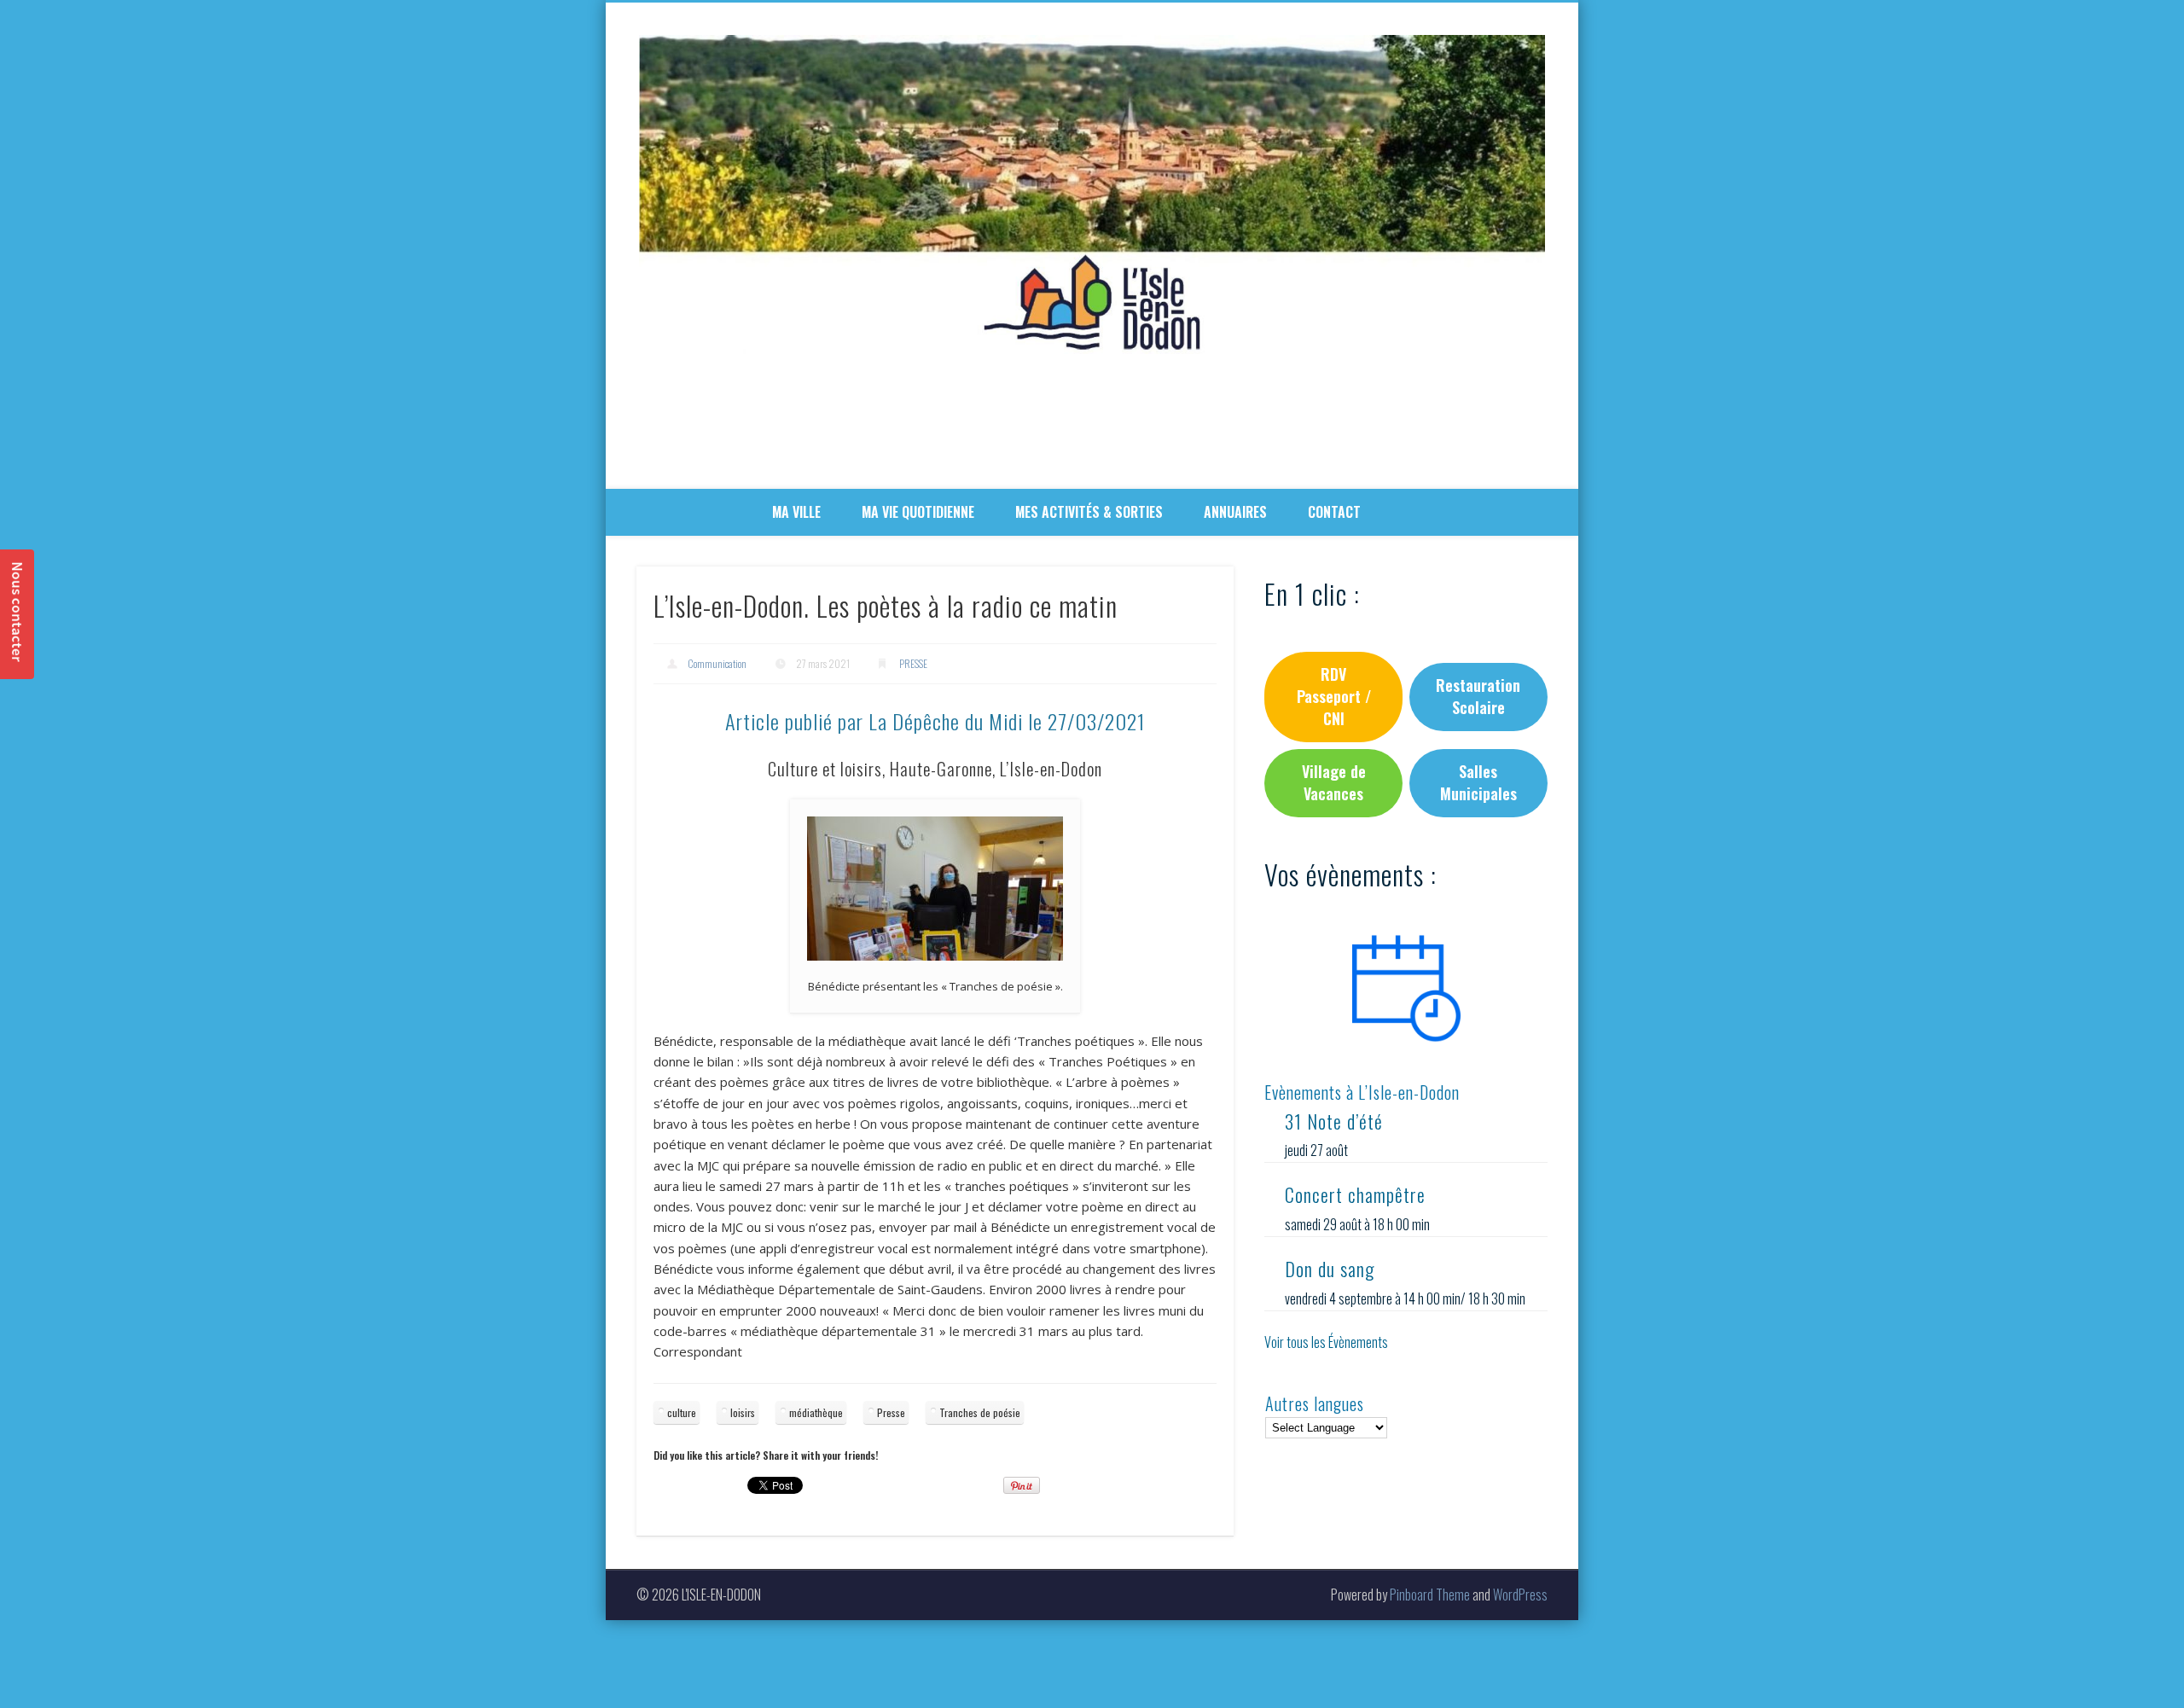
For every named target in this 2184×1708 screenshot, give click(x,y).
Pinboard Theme (1430, 1595)
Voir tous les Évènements (1326, 1342)
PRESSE (913, 663)
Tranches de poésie (980, 1412)
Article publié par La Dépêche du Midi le (935, 721)
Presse (891, 1412)
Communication (717, 663)
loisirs (743, 1412)
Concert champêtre (1355, 1194)
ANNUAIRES (1235, 512)
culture (682, 1412)
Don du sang (1330, 1269)
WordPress (1520, 1595)
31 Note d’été (1334, 1121)
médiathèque (816, 1412)
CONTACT (1334, 512)
